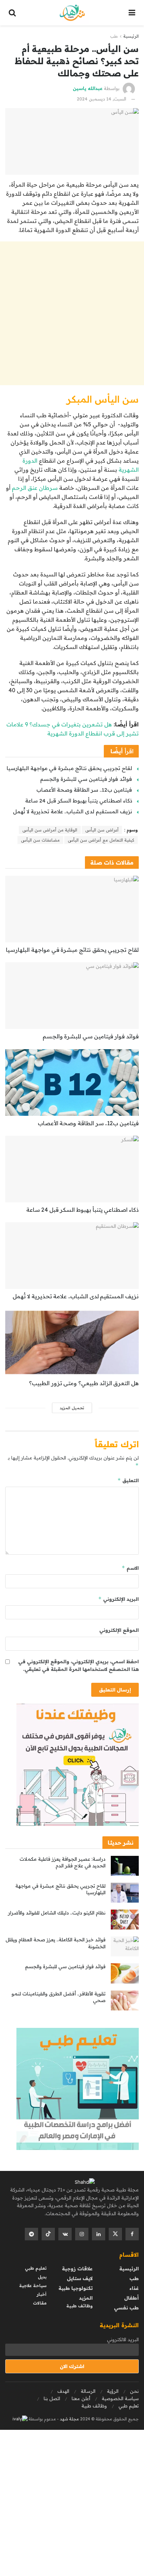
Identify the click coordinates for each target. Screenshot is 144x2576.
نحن (134, 2391)
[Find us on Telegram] (31, 2234)
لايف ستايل (80, 2278)
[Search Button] (12, 13)
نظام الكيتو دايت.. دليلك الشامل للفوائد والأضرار (57, 1913)
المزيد (86, 2298)
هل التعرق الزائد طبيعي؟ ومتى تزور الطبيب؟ (84, 1383)
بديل (42, 2277)
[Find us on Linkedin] (99, 2234)
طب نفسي (126, 2308)
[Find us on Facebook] (132, 2234)
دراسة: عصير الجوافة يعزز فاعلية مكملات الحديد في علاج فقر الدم (63, 1862)
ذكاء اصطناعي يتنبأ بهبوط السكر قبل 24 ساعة (79, 801)
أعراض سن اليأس (102, 830)
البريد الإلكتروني (118, 1599)
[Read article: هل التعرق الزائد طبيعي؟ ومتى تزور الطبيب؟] (72, 1342)
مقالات (40, 2303)
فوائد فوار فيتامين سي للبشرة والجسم (86, 779)
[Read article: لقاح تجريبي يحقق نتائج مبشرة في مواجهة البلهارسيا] (72, 909)
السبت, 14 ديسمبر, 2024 (102, 99)
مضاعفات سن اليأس (40, 840)
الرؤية (113, 2391)
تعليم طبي (36, 2268)
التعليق (128, 1480)
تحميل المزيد (72, 1408)
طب (114, 36)
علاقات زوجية (77, 2269)
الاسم (130, 1568)
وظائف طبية (80, 2306)
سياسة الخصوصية (120, 2398)
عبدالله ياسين (88, 88)
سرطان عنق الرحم (35, 488)
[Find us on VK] (65, 2234)
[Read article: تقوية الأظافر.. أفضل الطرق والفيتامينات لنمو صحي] (125, 2000)
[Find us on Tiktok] (48, 2234)
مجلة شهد (69, 2419)
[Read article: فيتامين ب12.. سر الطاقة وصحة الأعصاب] (72, 1082)
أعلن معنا (81, 2398)
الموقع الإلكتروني (119, 1630)
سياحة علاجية (33, 2286)
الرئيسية (131, 36)
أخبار (42, 2294)
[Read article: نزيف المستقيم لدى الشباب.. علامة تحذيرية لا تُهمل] (72, 1256)
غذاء (134, 2288)
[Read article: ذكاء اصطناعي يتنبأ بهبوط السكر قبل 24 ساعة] (72, 1169)
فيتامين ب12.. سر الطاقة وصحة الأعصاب (84, 790)
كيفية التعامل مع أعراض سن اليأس (101, 840)
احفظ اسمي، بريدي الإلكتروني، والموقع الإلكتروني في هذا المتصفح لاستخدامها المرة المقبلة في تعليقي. (78, 1665)
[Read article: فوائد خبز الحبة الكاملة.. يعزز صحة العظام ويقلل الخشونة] (125, 1946)
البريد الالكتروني (123, 2339)
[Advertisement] (72, 313)
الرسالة (88, 2391)
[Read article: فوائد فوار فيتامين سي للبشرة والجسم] (72, 996)
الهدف (63, 2391)
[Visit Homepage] (72, 13)
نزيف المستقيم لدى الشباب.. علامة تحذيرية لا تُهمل (73, 811)
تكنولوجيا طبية (75, 2288)
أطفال (131, 2298)
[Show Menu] (132, 13)
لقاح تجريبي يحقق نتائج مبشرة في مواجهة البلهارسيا (69, 768)
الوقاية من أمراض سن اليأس (50, 830)
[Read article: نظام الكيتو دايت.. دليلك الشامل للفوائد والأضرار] (125, 1920)
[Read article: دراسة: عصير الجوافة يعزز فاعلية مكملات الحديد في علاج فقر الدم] (125, 1866)
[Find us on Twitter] (115, 2234)
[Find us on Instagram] (82, 2234)
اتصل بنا (52, 2398)
